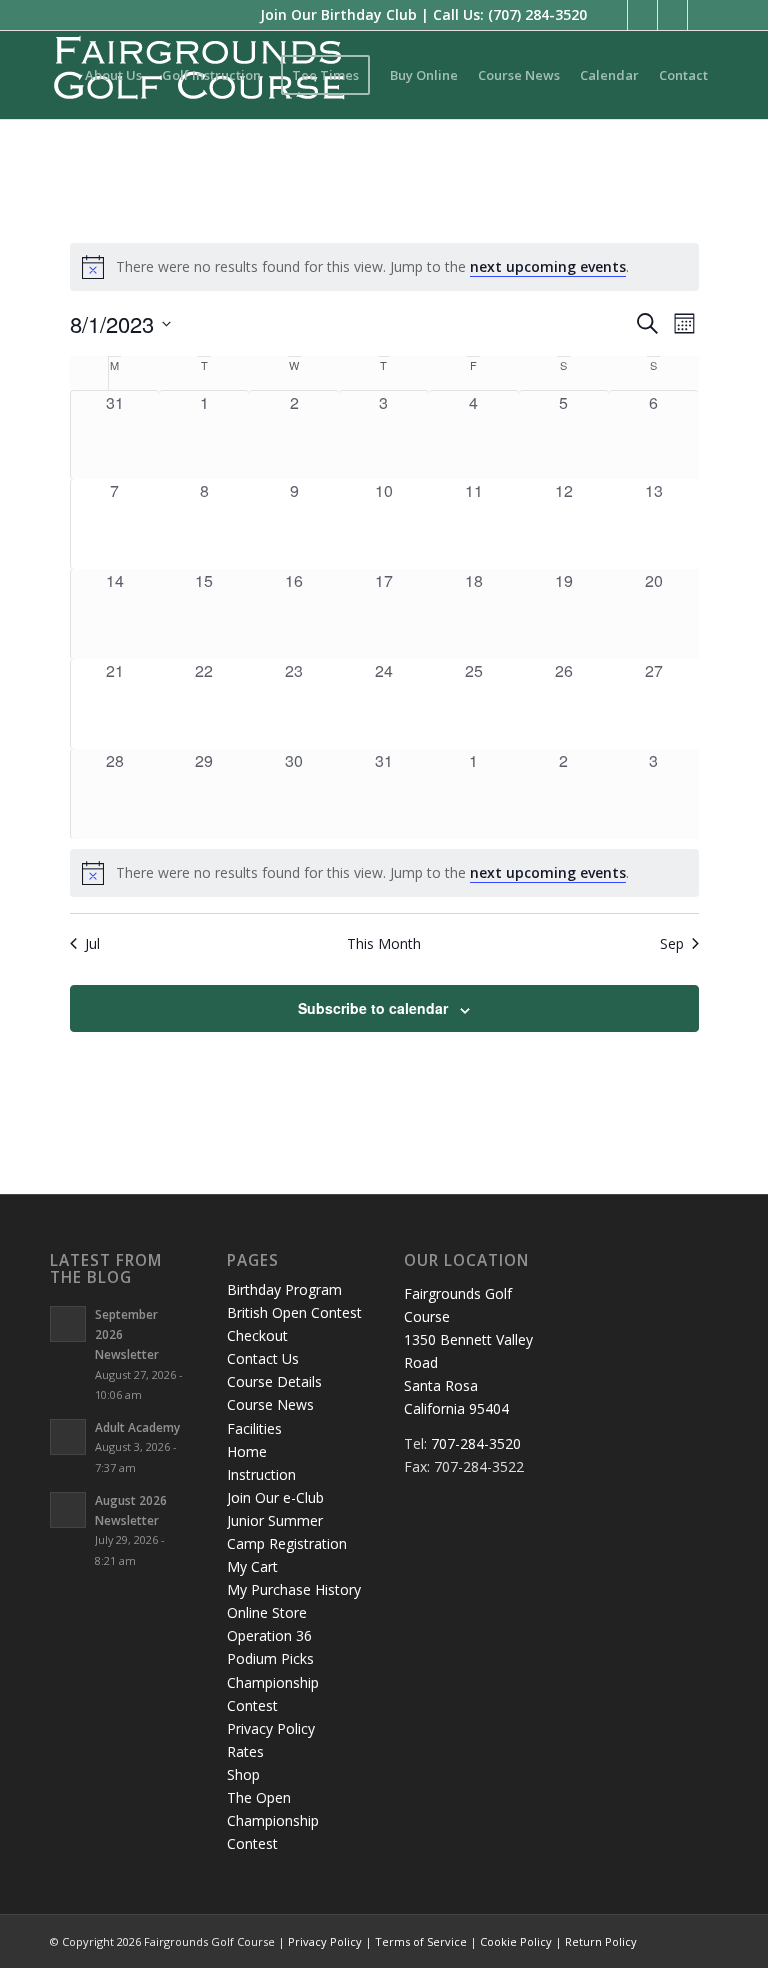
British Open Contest (294, 1312)
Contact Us (263, 1358)
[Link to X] (642, 15)
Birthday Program (284, 1289)
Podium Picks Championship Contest (273, 1681)
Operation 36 (269, 1635)
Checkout (257, 1335)
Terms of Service (421, 1941)
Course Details (274, 1381)
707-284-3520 (476, 1443)
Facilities (254, 1428)
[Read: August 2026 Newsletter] (68, 1510)
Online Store (267, 1612)
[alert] (384, 267)
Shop (243, 1774)
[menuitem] (113, 75)
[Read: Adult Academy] (68, 1437)
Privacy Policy (271, 1728)
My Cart (252, 1566)
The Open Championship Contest (273, 1820)
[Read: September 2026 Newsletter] (68, 1324)
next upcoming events (548, 266)
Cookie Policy (516, 1941)
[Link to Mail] (703, 15)
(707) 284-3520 (537, 14)
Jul (92, 943)
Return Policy (601, 1941)
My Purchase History (294, 1589)
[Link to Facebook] (612, 15)
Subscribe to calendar (373, 1008)
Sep (672, 943)
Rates (245, 1751)
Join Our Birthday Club (338, 14)
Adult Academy (137, 1427)
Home (247, 1451)
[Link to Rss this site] (672, 15)
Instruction (261, 1474)
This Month (384, 943)
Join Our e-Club (275, 1497)
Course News (270, 1404)
